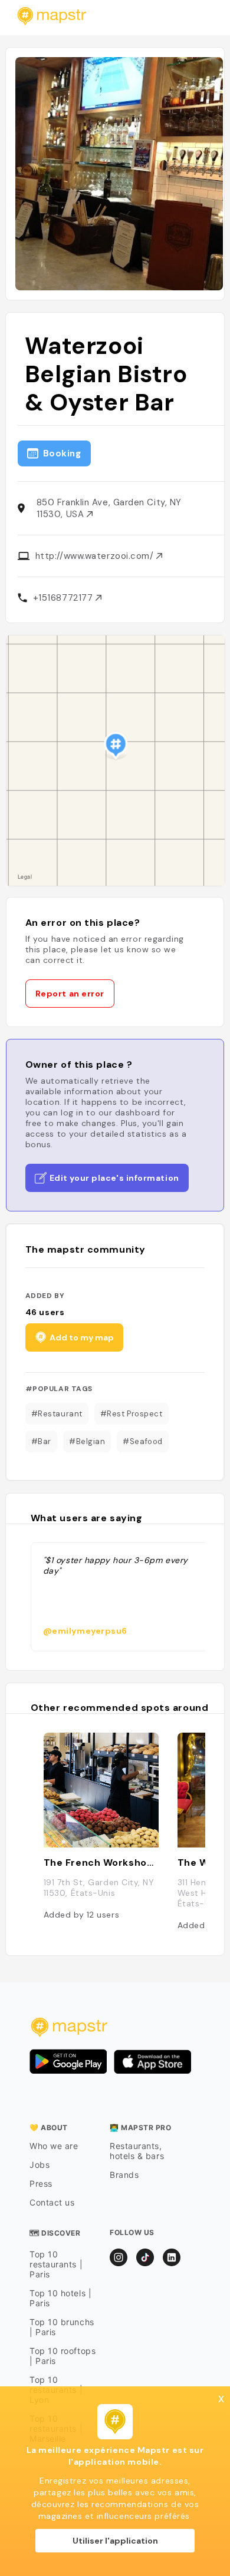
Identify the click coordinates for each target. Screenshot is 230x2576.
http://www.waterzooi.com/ (96, 556)
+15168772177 (64, 598)
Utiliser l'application (115, 2541)
